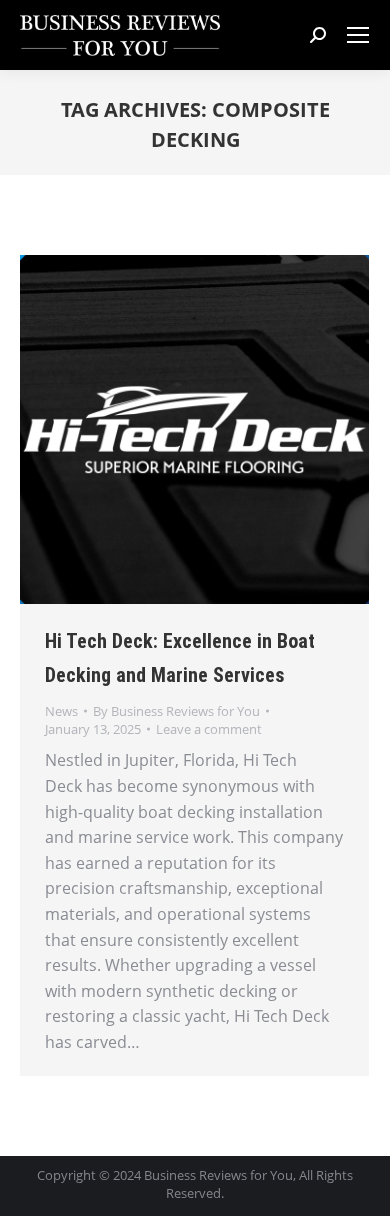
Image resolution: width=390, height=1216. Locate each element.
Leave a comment (209, 729)
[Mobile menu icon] (358, 35)
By (176, 711)
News (61, 711)
